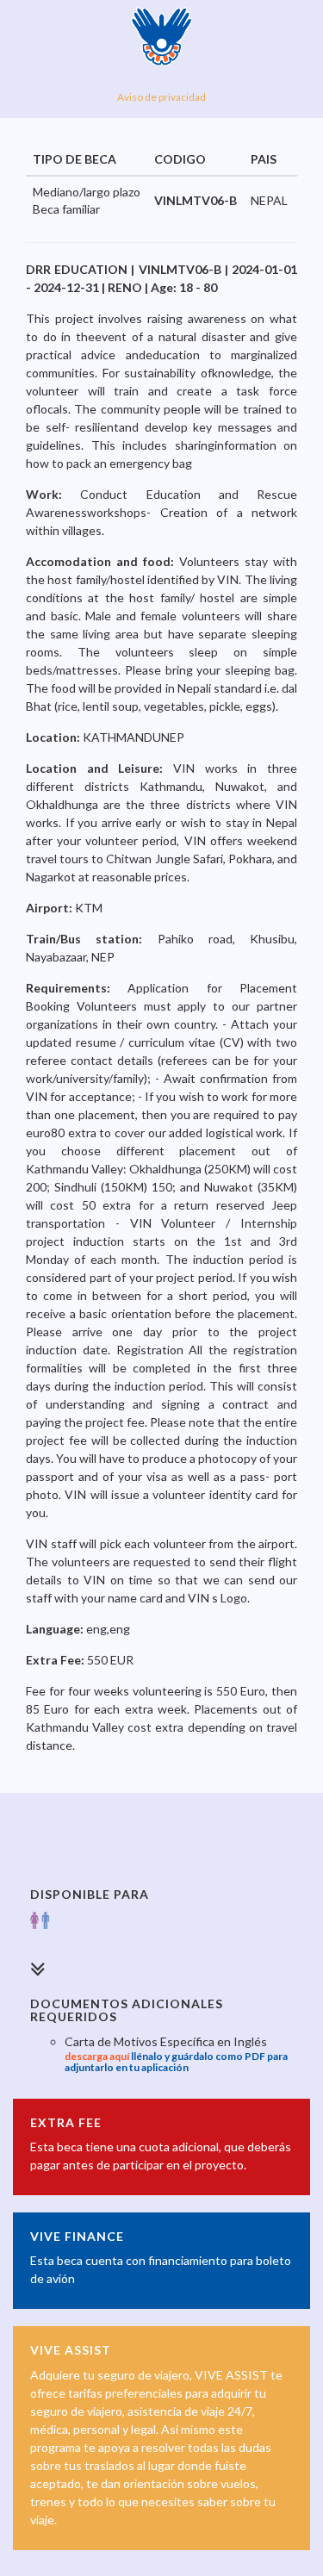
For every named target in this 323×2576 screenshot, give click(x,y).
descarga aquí (97, 2056)
